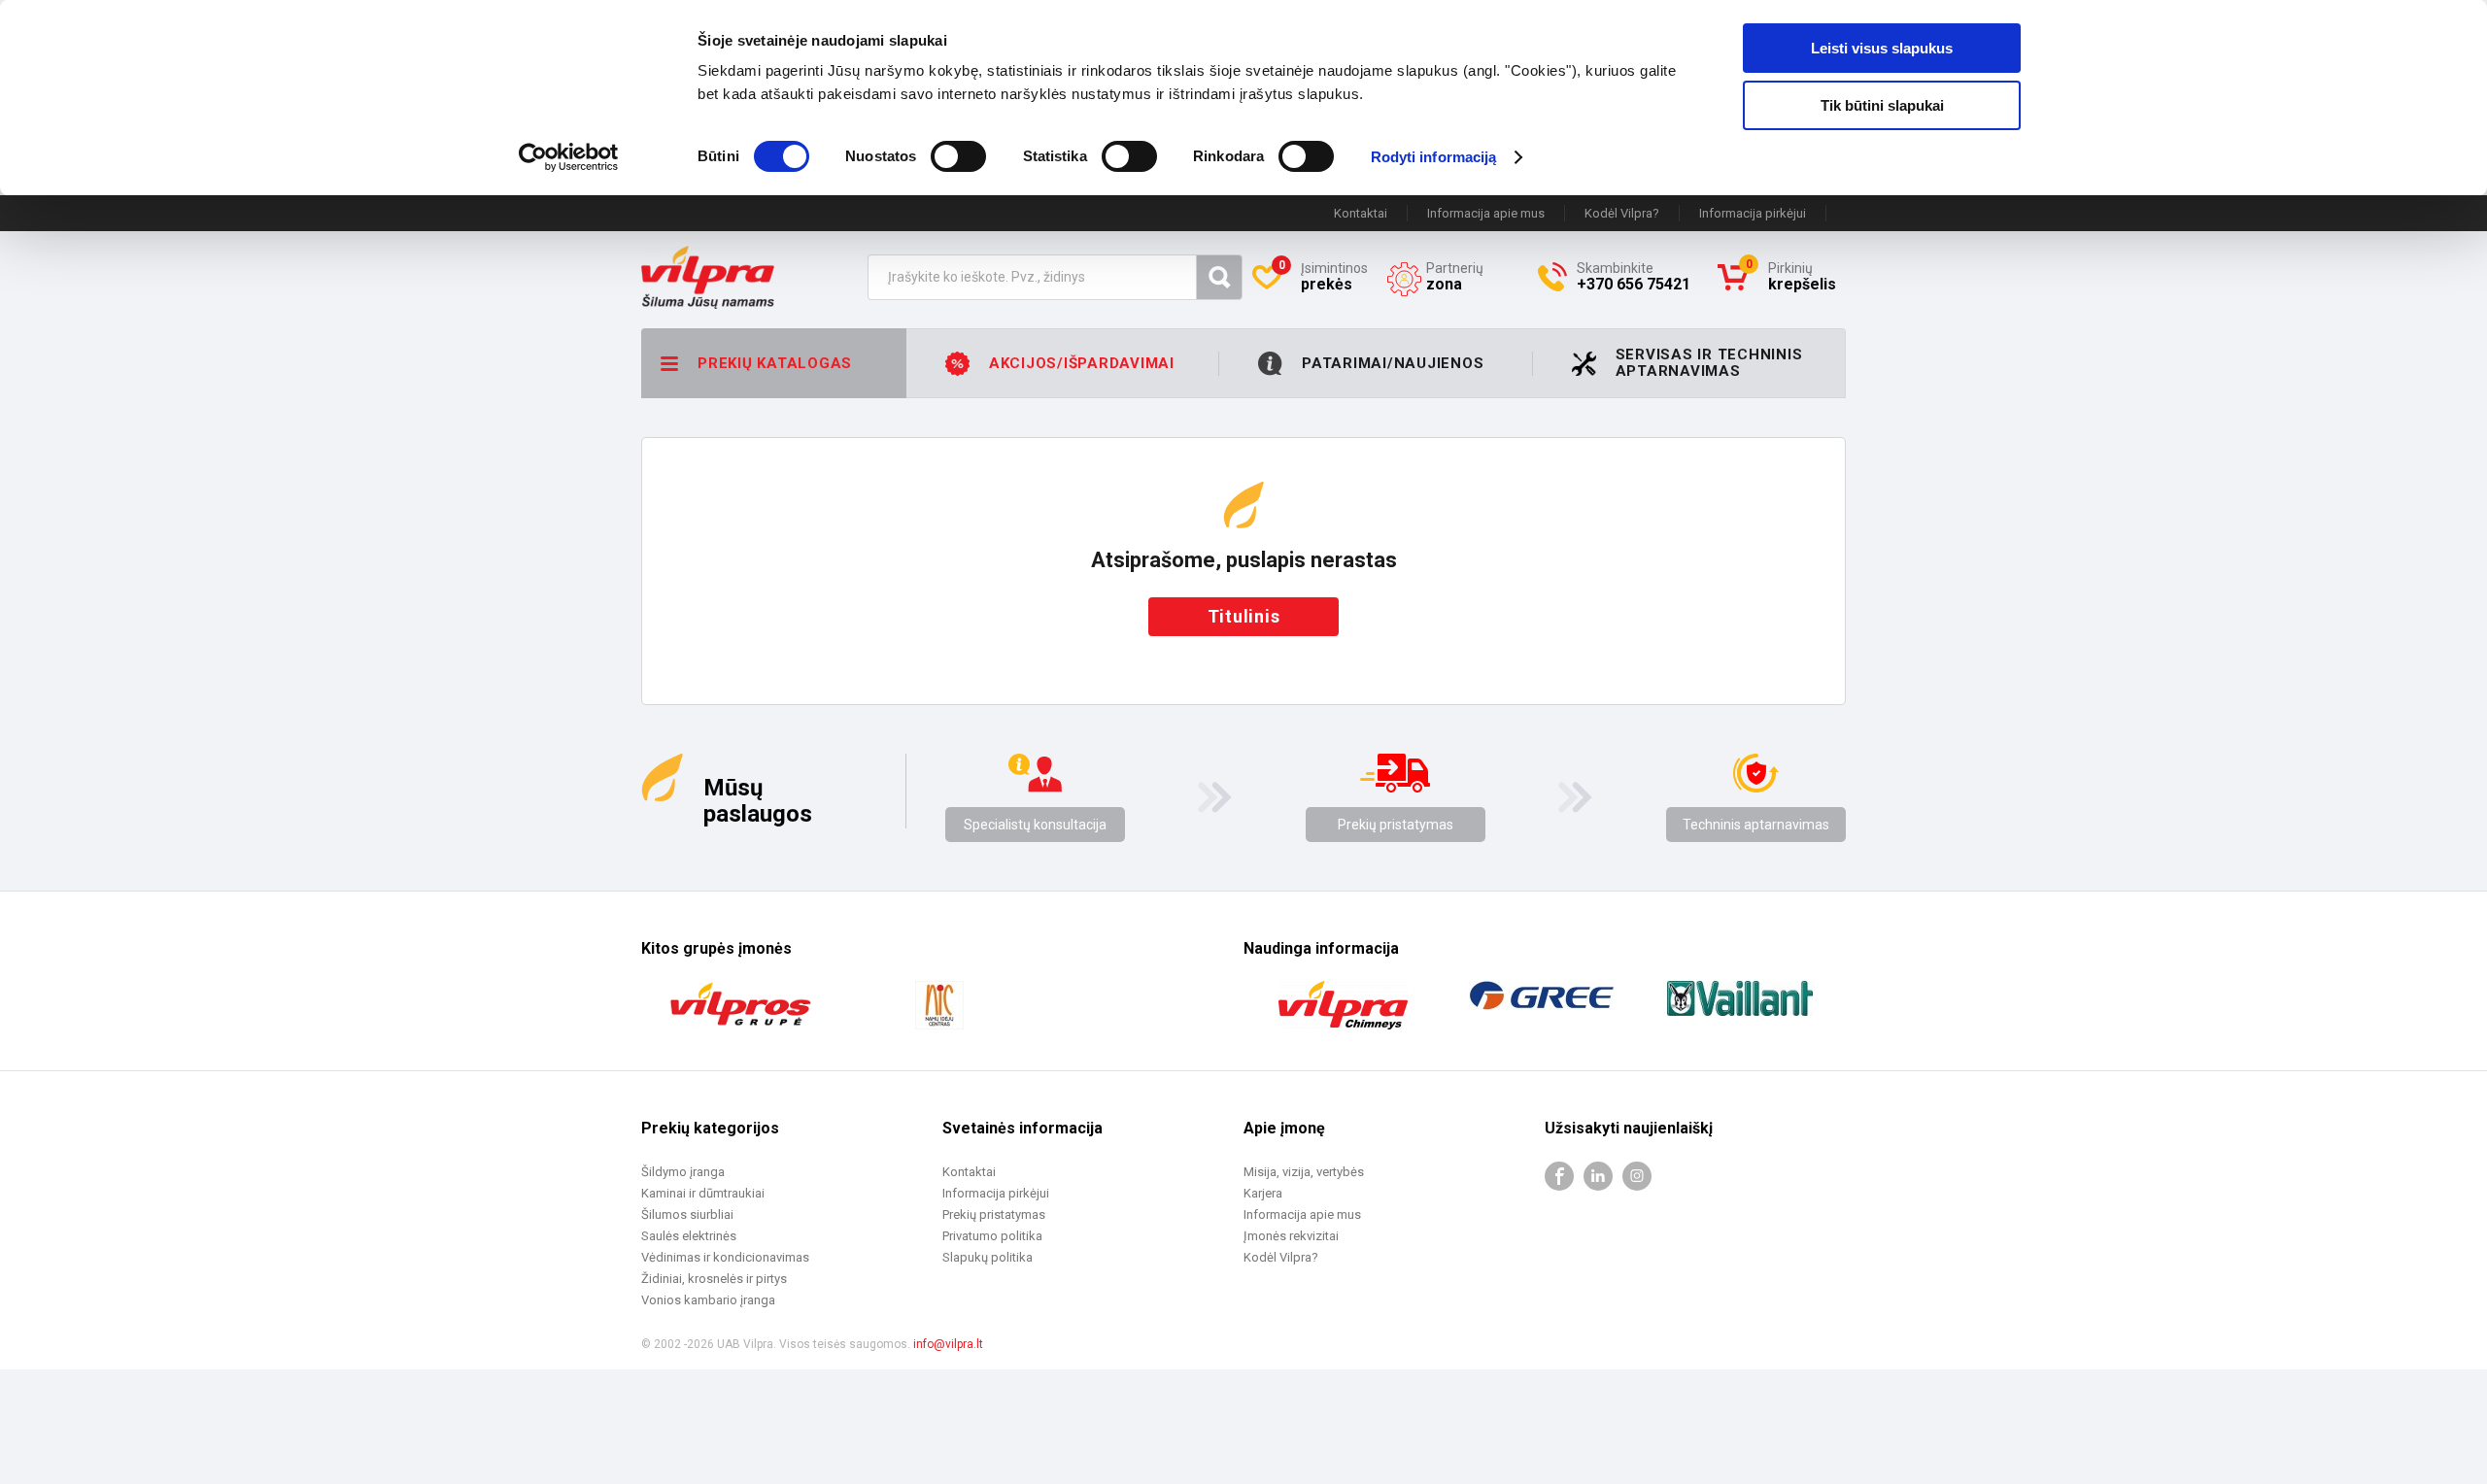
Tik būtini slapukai (1882, 105)
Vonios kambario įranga (708, 1300)
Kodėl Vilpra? (1622, 213)
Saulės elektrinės (689, 1236)
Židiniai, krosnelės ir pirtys (714, 1279)
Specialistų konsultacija (1035, 825)
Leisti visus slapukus (1882, 48)
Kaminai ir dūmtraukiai (703, 1193)
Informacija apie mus (1486, 213)
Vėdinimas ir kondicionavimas (725, 1257)
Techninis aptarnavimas (1756, 825)
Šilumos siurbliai (687, 1214)
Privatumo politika (992, 1236)
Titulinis (1244, 616)
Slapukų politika (988, 1257)
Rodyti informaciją (1434, 157)
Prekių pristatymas (1396, 825)
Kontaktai (1361, 213)
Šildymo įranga (683, 1172)
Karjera (1263, 1193)
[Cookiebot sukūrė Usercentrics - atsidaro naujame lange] (569, 157)
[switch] (958, 156)
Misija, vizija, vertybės (1304, 1172)
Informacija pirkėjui (1753, 213)
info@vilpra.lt (948, 1344)
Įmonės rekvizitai (1291, 1236)
